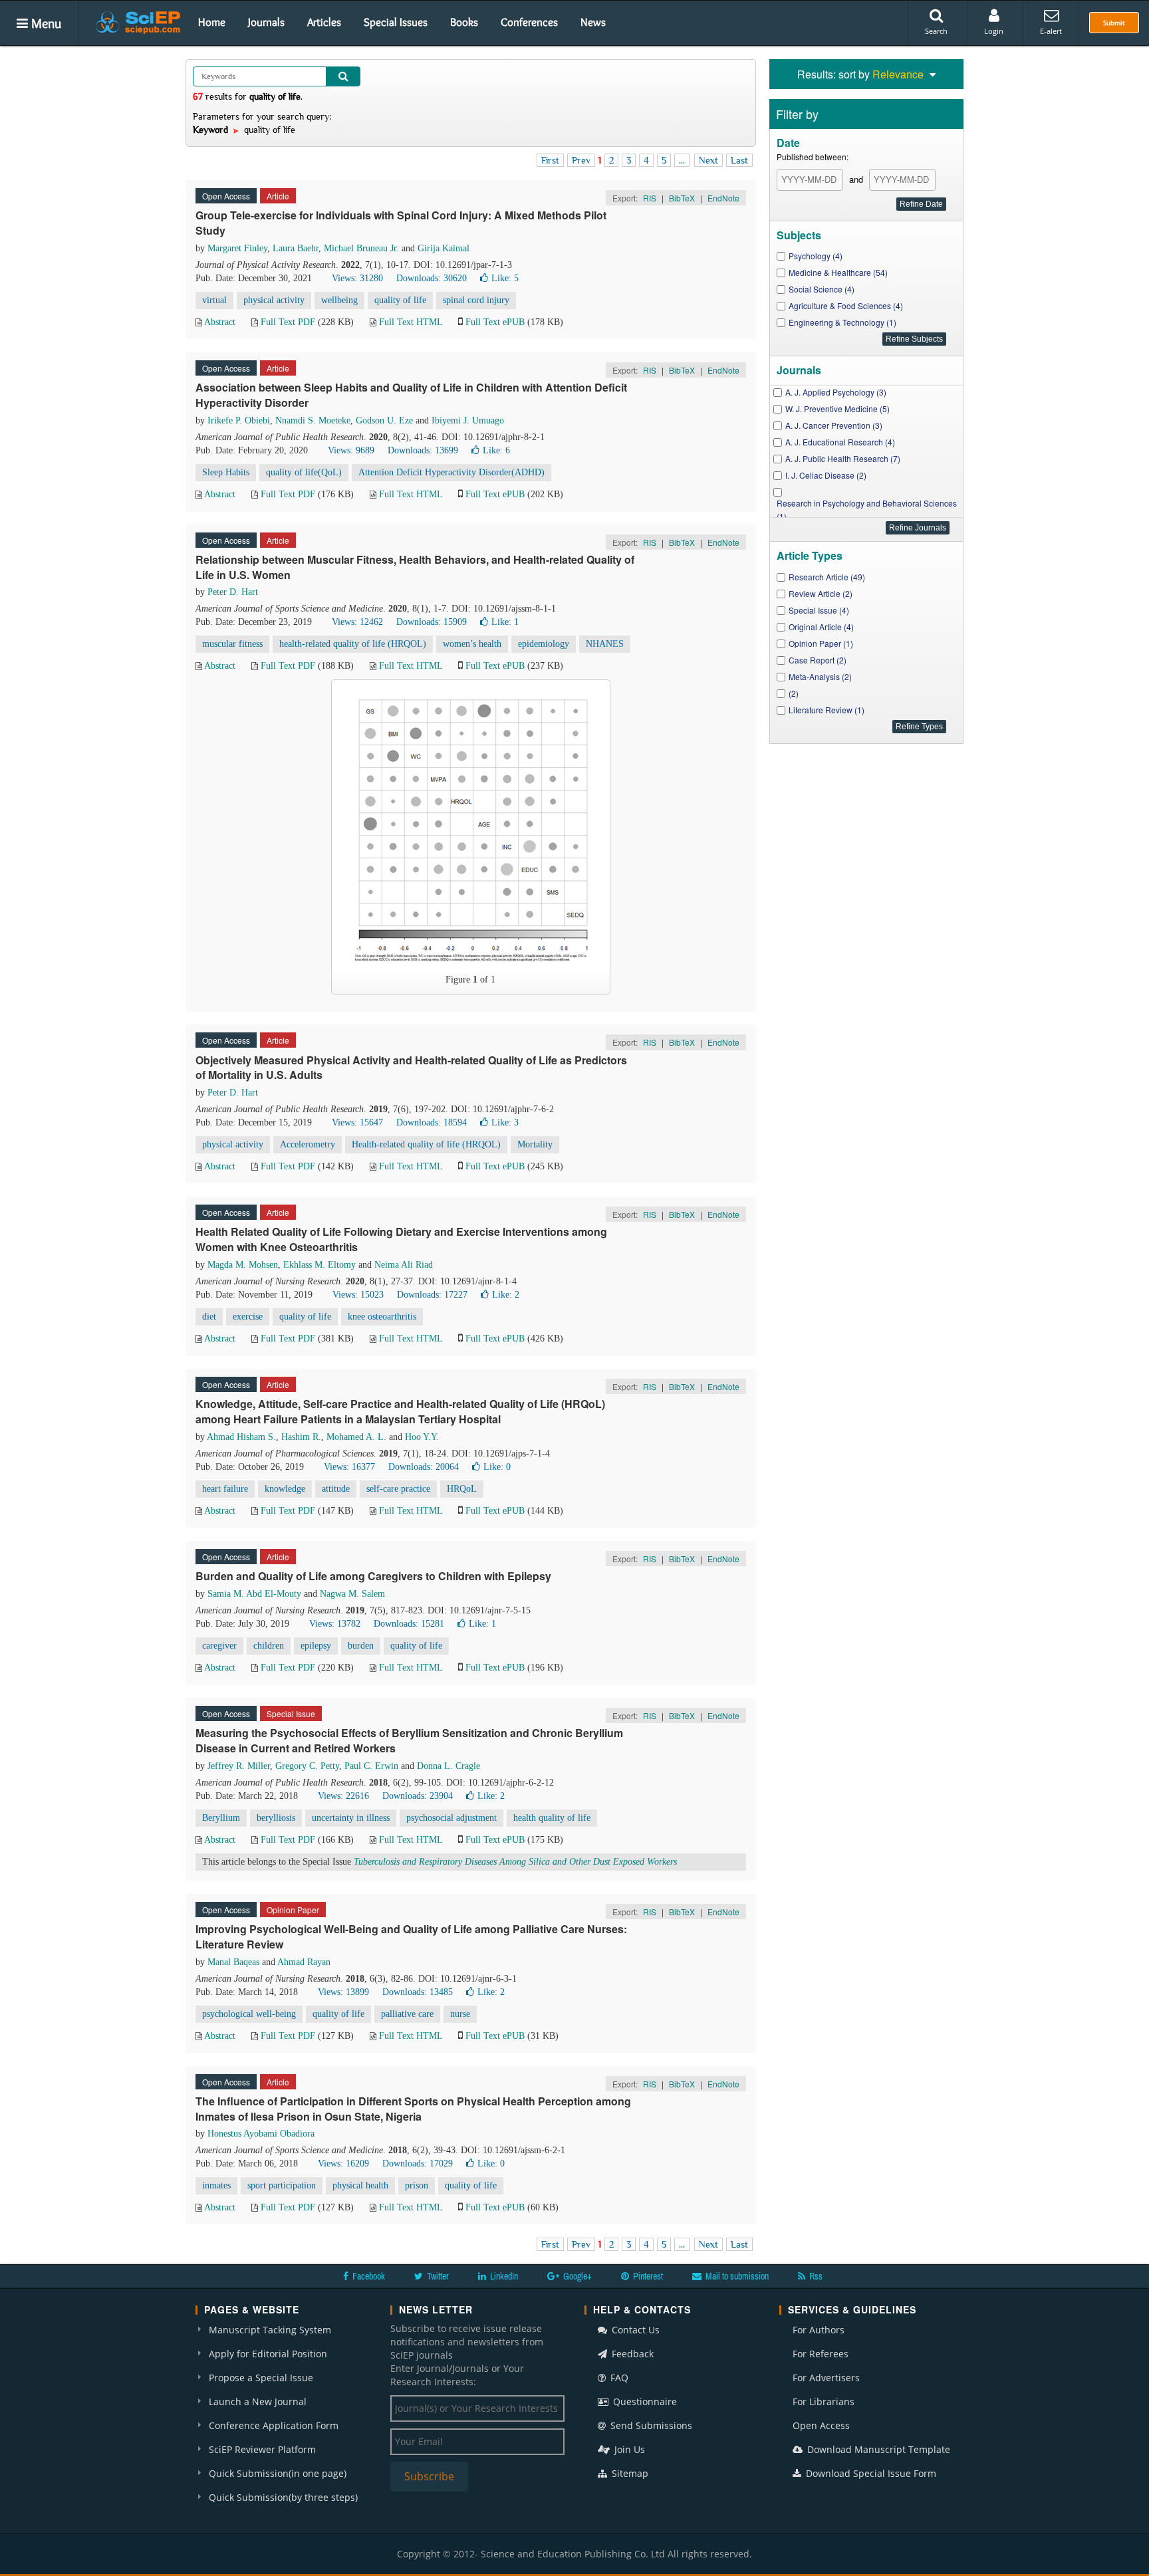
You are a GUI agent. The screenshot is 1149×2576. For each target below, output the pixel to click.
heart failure (225, 1489)
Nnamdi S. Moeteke (313, 420)
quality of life (400, 300)
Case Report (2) (818, 660)
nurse (460, 2014)
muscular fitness (232, 644)
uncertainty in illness (351, 1818)
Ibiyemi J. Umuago (468, 420)
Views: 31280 (357, 278)
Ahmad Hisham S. (241, 1437)
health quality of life (552, 1818)
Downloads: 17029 (418, 2164)
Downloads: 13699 (423, 450)
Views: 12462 (357, 622)
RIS (650, 198)
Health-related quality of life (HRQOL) (426, 1144)
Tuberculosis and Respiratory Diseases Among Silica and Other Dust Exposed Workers (515, 1862)
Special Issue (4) (819, 610)
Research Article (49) (827, 577)
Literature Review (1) (827, 710)
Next (708, 160)
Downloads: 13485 (418, 1992)
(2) (794, 693)
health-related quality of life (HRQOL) (353, 644)
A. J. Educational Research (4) (840, 442)
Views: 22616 (343, 1796)
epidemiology (544, 644)
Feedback (631, 2354)
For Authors (819, 2330)
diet (209, 1317)
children (269, 1646)
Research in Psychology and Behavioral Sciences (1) (867, 510)
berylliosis (276, 1818)
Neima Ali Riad (404, 1265)
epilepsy (316, 1646)
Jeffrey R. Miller (239, 1766)
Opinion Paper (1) (821, 643)
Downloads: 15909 (432, 622)
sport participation (282, 2185)
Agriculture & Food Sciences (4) (846, 305)
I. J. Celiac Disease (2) (826, 475)
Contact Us (634, 2330)
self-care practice (398, 1489)
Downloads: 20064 (424, 1467)
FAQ (618, 2378)
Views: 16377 (349, 1467)
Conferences (529, 22)
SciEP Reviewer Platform (262, 2449)
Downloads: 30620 (432, 278)
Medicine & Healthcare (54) (838, 272)
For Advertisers (826, 2378)
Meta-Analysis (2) (820, 676)
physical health (360, 2185)
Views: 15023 (358, 1295)
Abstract (220, 322)
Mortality (535, 1144)
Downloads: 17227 (432, 1295)
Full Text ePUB (495, 322)
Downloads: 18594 (432, 1122)
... (682, 160)
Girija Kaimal (444, 248)
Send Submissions (650, 2425)
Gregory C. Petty (307, 1766)
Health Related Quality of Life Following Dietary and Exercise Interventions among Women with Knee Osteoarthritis (401, 1239)
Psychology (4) (816, 256)
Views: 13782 (335, 1624)
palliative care (407, 2014)
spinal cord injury (476, 300)
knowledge (285, 1489)
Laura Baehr (296, 248)
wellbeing (339, 300)
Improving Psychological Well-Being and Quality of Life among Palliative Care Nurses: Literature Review (411, 1936)
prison (417, 2185)
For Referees (821, 2354)
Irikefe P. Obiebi (239, 420)
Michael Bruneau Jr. (361, 248)
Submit (1114, 23)
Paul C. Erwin (371, 1766)
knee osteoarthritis (382, 1317)
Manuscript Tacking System (270, 2330)
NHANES (605, 644)
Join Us (628, 2449)
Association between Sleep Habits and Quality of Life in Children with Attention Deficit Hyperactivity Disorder (411, 395)
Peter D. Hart (233, 592)
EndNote (723, 198)
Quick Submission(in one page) (278, 2473)
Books (464, 22)
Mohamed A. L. (356, 1437)
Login (994, 31)
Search (936, 31)
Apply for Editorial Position (268, 2354)
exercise (248, 1317)
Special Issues (396, 22)
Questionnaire (644, 2401)
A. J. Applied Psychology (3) (836, 392)
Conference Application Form (274, 2425)
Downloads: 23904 (418, 1796)
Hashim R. (301, 1437)
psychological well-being (249, 2014)
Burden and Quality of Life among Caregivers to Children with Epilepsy (373, 1576)
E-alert (1051, 31)
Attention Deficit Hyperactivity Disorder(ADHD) (451, 472)
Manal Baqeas (233, 1962)
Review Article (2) (821, 593)
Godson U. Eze (384, 420)
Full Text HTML (411, 322)
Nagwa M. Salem (352, 1594)
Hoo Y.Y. (422, 1437)
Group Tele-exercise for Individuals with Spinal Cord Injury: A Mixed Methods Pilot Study (401, 223)
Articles (324, 22)
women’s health (472, 644)
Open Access (821, 2425)
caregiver (219, 1646)
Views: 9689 (351, 450)
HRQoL (462, 1489)
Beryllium (221, 1818)
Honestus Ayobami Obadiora (261, 2134)
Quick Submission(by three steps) (283, 2497)
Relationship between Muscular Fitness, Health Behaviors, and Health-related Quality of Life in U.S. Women (415, 567)
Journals (266, 22)
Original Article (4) (821, 627)
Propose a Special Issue (261, 2378)
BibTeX (682, 198)
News (593, 22)
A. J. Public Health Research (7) (843, 458)
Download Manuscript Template (877, 2449)
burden (361, 1646)
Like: (505, 278)
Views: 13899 (343, 1992)
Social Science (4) (822, 289)
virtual (214, 300)
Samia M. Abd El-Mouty (254, 1594)
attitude (336, 1489)
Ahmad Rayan (304, 1962)
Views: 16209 (343, 2164)
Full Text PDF (288, 322)
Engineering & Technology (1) (842, 322)
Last (739, 160)
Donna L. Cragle (448, 1766)
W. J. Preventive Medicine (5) (837, 409)
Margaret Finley (237, 248)
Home (212, 22)
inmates (216, 2185)
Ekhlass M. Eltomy (319, 1265)
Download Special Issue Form (870, 2473)
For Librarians (824, 2401)
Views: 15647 (357, 1122)
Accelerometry (308, 1144)
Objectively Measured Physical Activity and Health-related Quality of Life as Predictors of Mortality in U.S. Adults (411, 1068)
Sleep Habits (226, 472)
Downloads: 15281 (409, 1624)
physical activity (274, 300)
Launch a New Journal (258, 2401)
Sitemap (629, 2473)
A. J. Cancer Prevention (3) (834, 425)
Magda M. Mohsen (243, 1265)
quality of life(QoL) (304, 472)
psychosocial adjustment (451, 1818)
